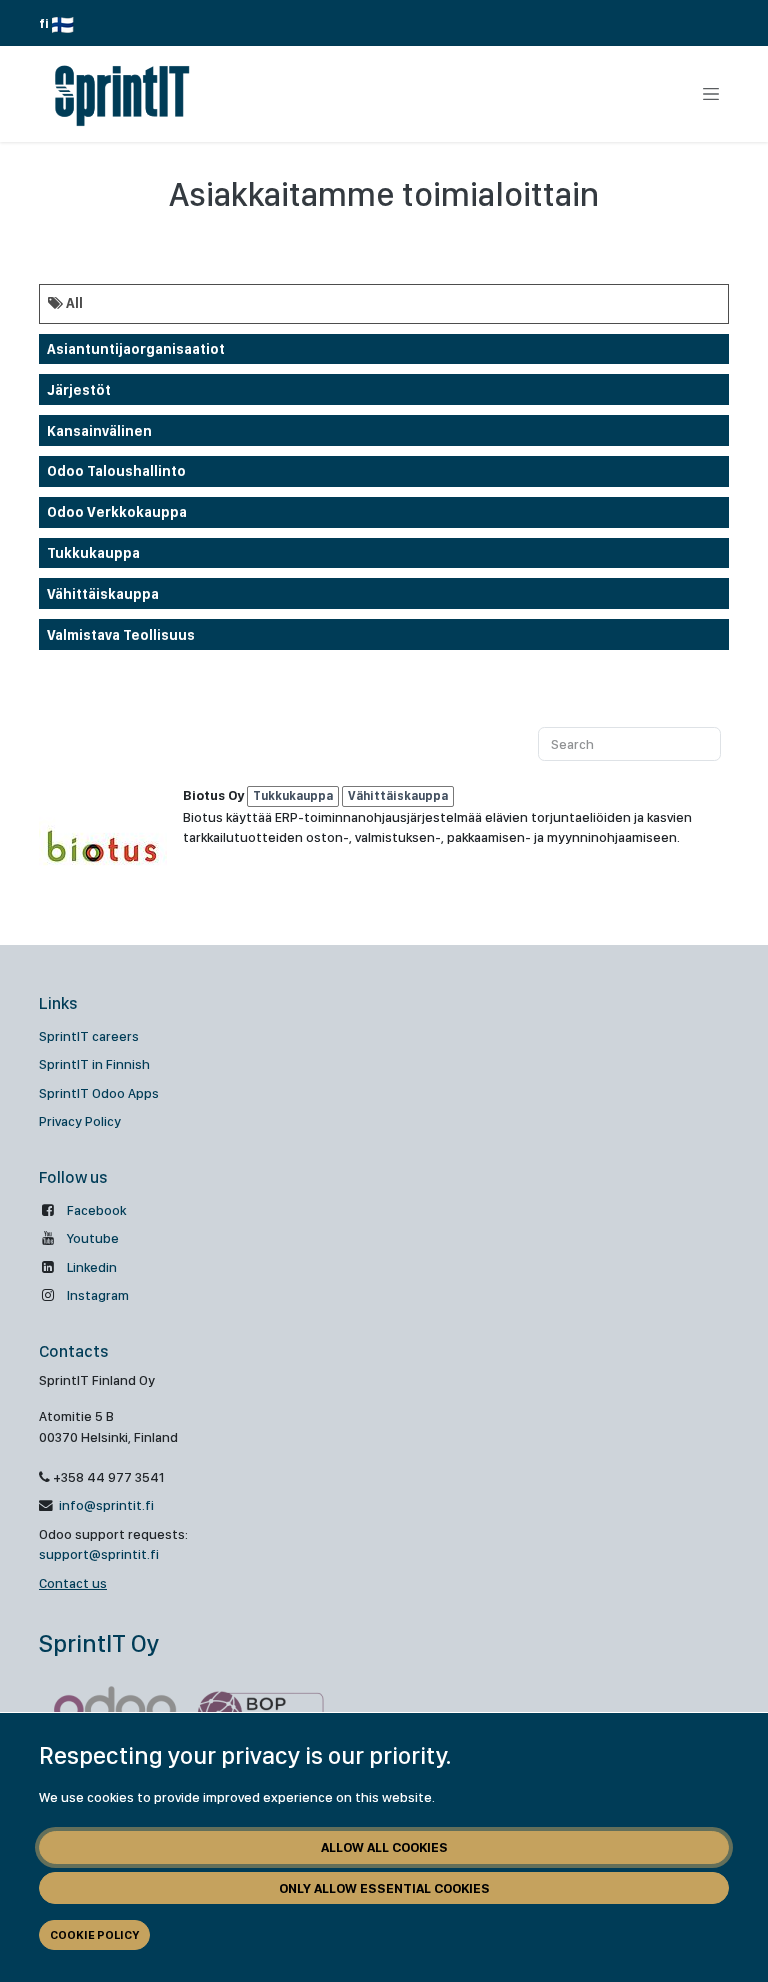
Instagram (98, 1295)
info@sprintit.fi (105, 1505)
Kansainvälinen (99, 431)
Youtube (93, 1238)
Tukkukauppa (93, 553)
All (73, 303)
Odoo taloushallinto (116, 471)
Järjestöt (79, 390)
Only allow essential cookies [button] (384, 1888)
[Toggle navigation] (711, 94)
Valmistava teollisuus (121, 635)
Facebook (96, 1210)
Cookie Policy (94, 1935)
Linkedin (92, 1267)
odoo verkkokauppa (117, 512)
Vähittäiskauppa (103, 594)
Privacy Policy (80, 1121)
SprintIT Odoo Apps (99, 1093)
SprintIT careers (89, 1036)
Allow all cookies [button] (384, 1847)
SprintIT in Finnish (94, 1064)
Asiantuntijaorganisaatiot (136, 349)
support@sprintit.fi (99, 1554)
